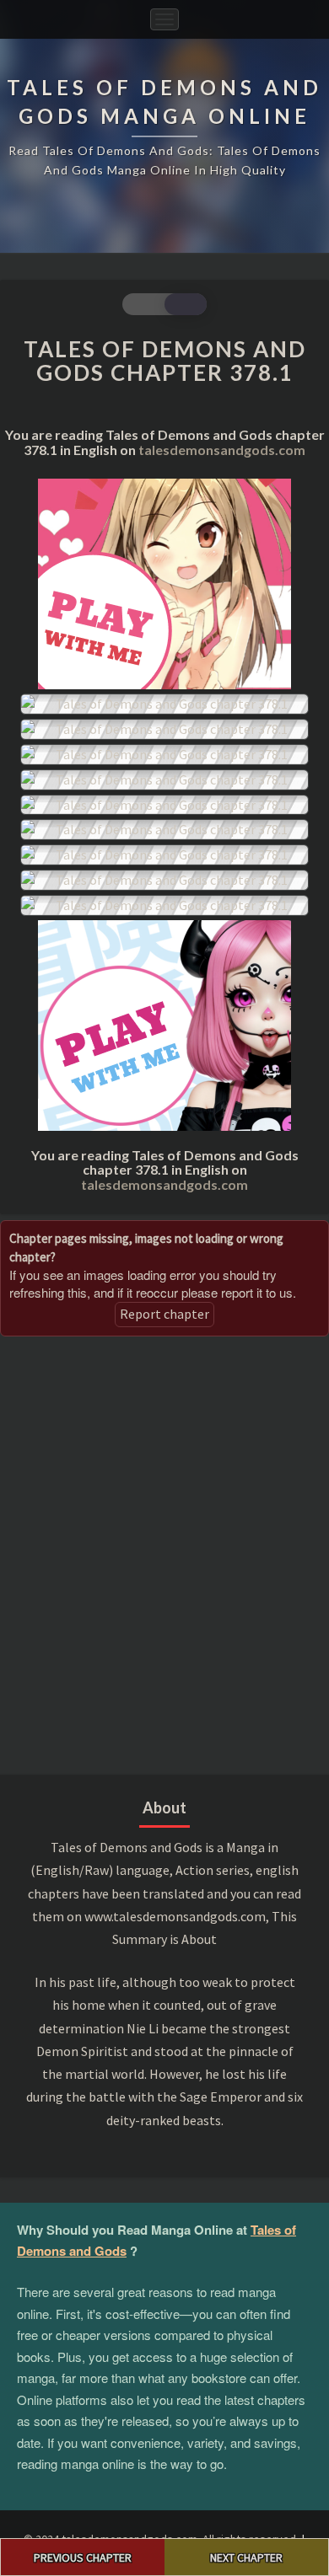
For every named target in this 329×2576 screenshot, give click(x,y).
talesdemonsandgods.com (222, 450)
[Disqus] (164, 1553)
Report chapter (164, 1314)
